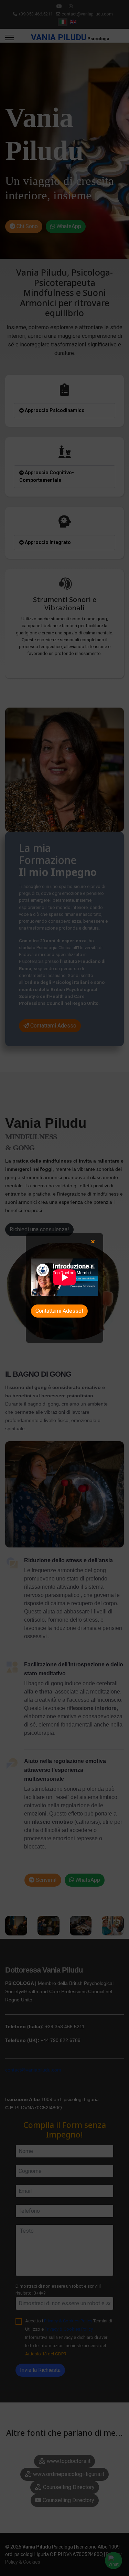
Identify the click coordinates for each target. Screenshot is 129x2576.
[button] (93, 1242)
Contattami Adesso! (59, 1311)
